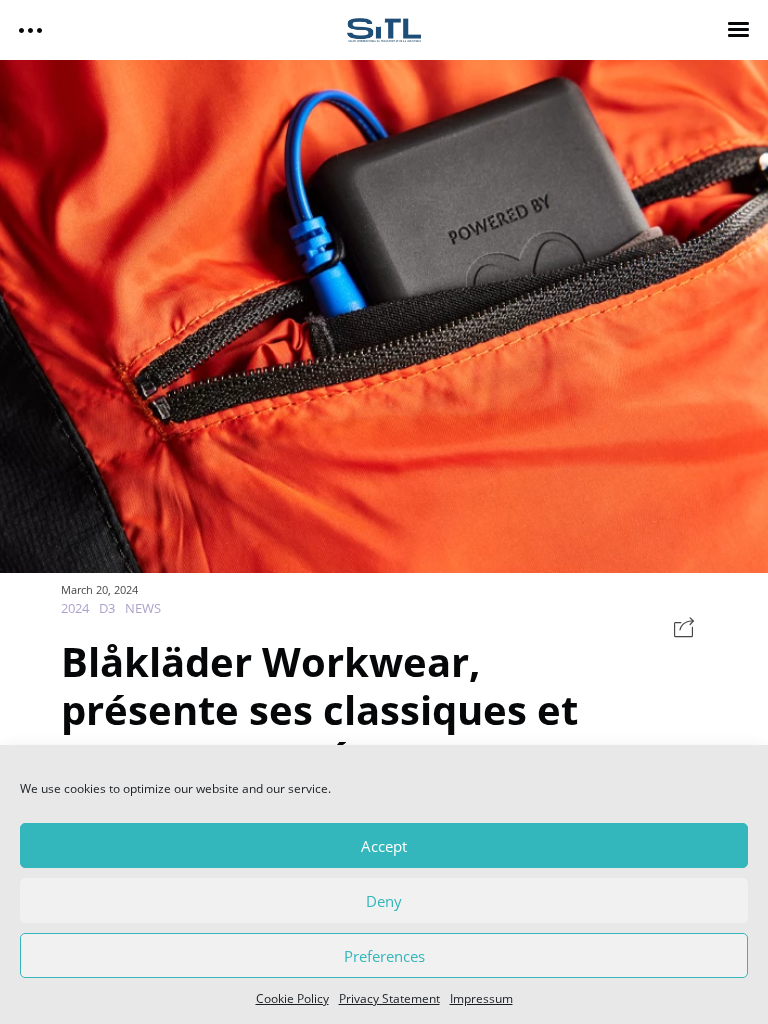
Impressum (481, 998)
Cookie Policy (292, 998)
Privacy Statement (389, 998)
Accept (384, 846)
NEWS (143, 608)
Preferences (384, 956)
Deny (384, 901)
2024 (75, 608)
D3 (107, 608)
